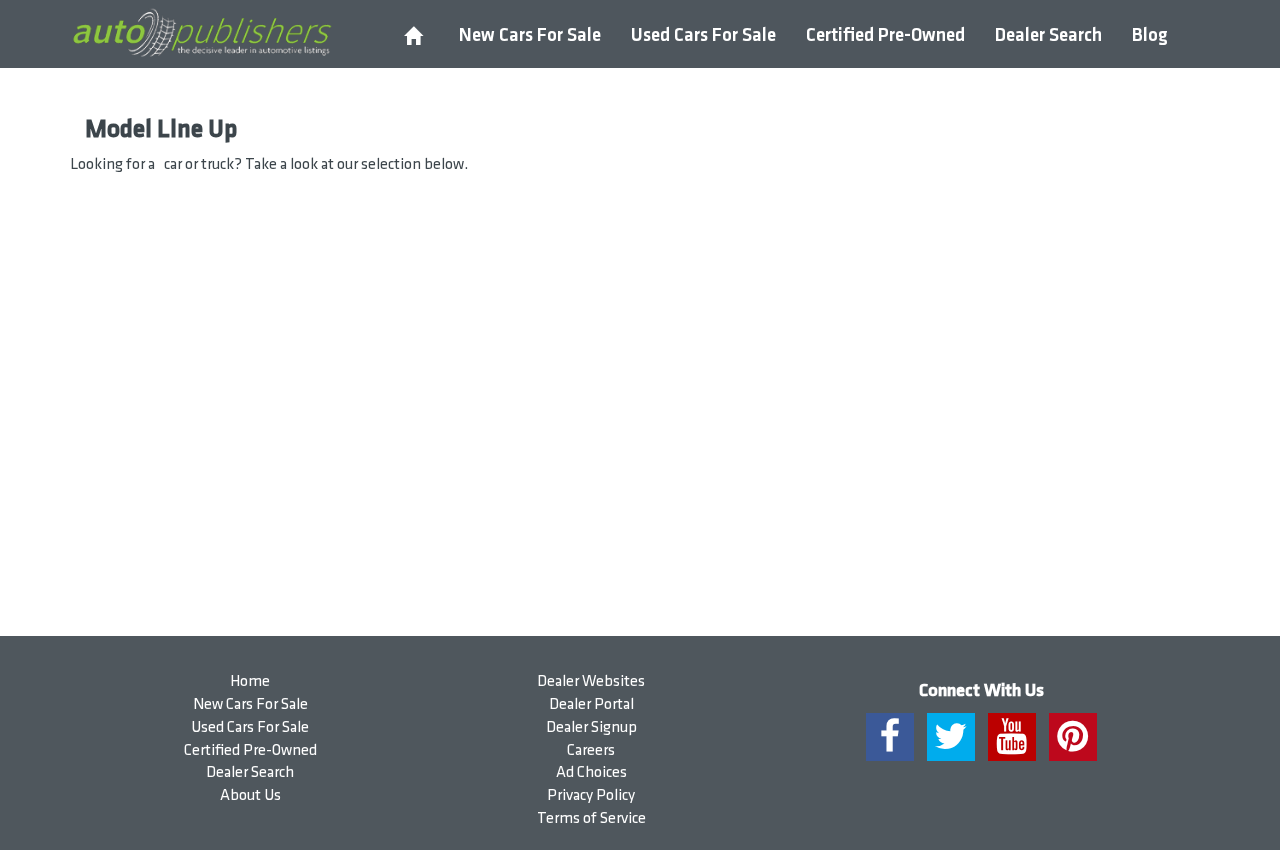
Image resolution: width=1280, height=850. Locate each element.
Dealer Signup (591, 727)
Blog (1150, 35)
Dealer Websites (591, 681)
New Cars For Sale (530, 35)
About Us (250, 795)
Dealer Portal (591, 704)
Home (250, 681)
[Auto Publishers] (201, 33)
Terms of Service (591, 818)
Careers (591, 750)
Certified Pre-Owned (885, 35)
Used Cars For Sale (703, 35)
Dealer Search (1048, 35)
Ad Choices (591, 772)
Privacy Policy (591, 795)
